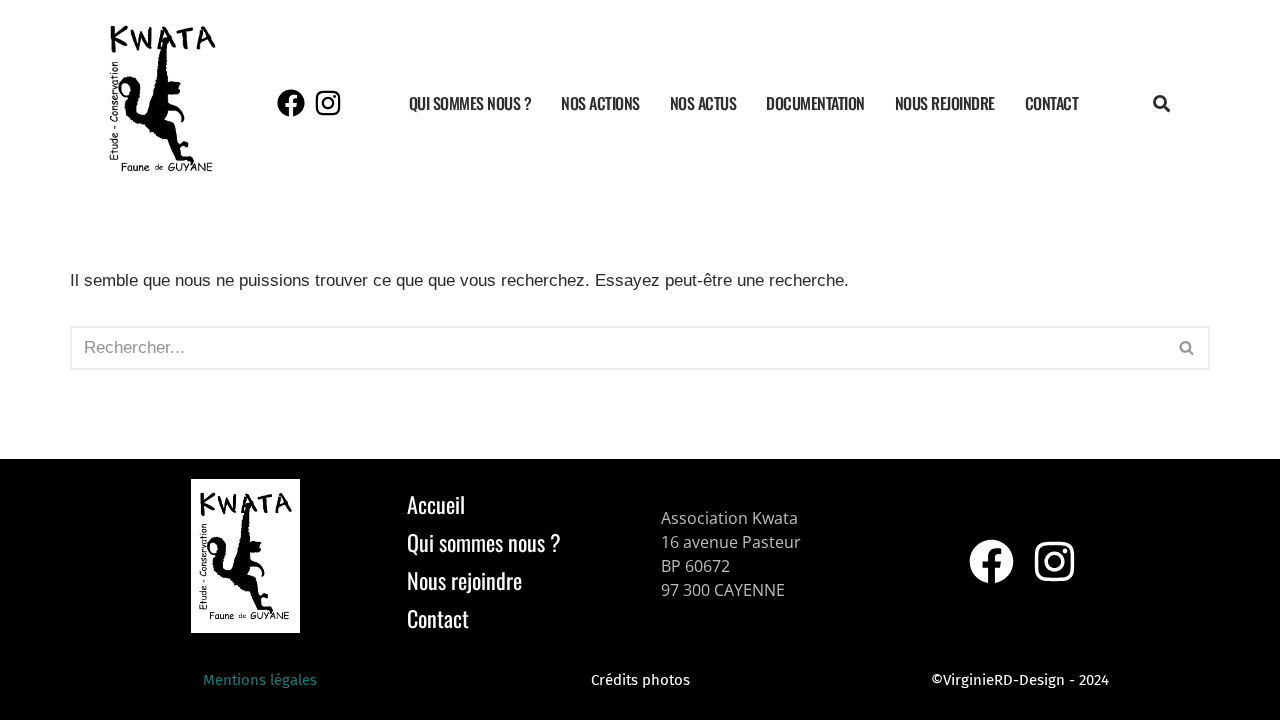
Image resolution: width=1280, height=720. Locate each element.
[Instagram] (328, 103)
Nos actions (600, 103)
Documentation (815, 103)
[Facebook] (291, 103)
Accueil (436, 504)
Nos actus (703, 103)
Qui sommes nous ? (470, 103)
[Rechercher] (1187, 348)
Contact (1052, 103)
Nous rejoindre (945, 103)
